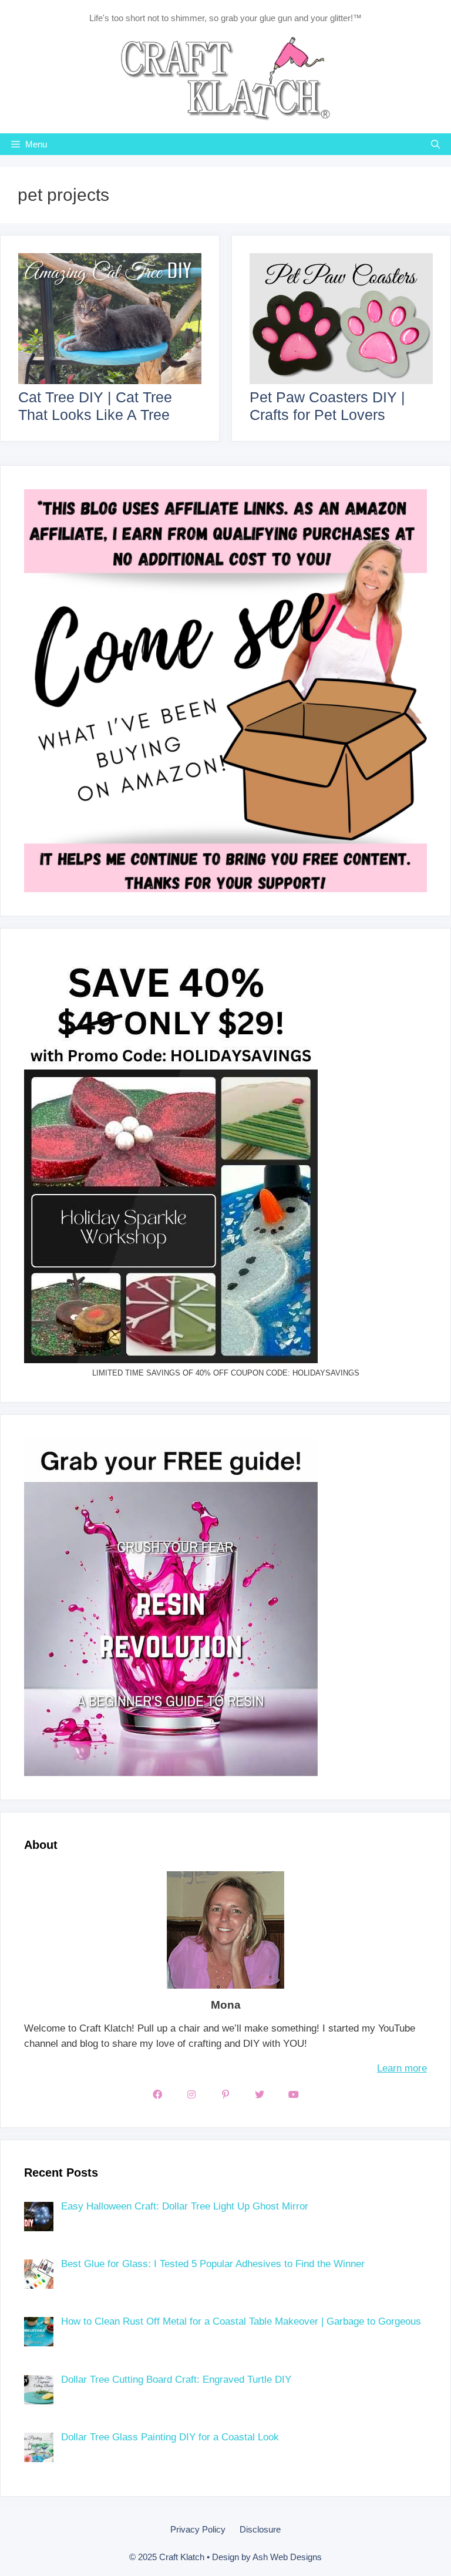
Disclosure (260, 2529)
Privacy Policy (198, 2529)
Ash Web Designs (287, 2557)
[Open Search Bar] (435, 144)
